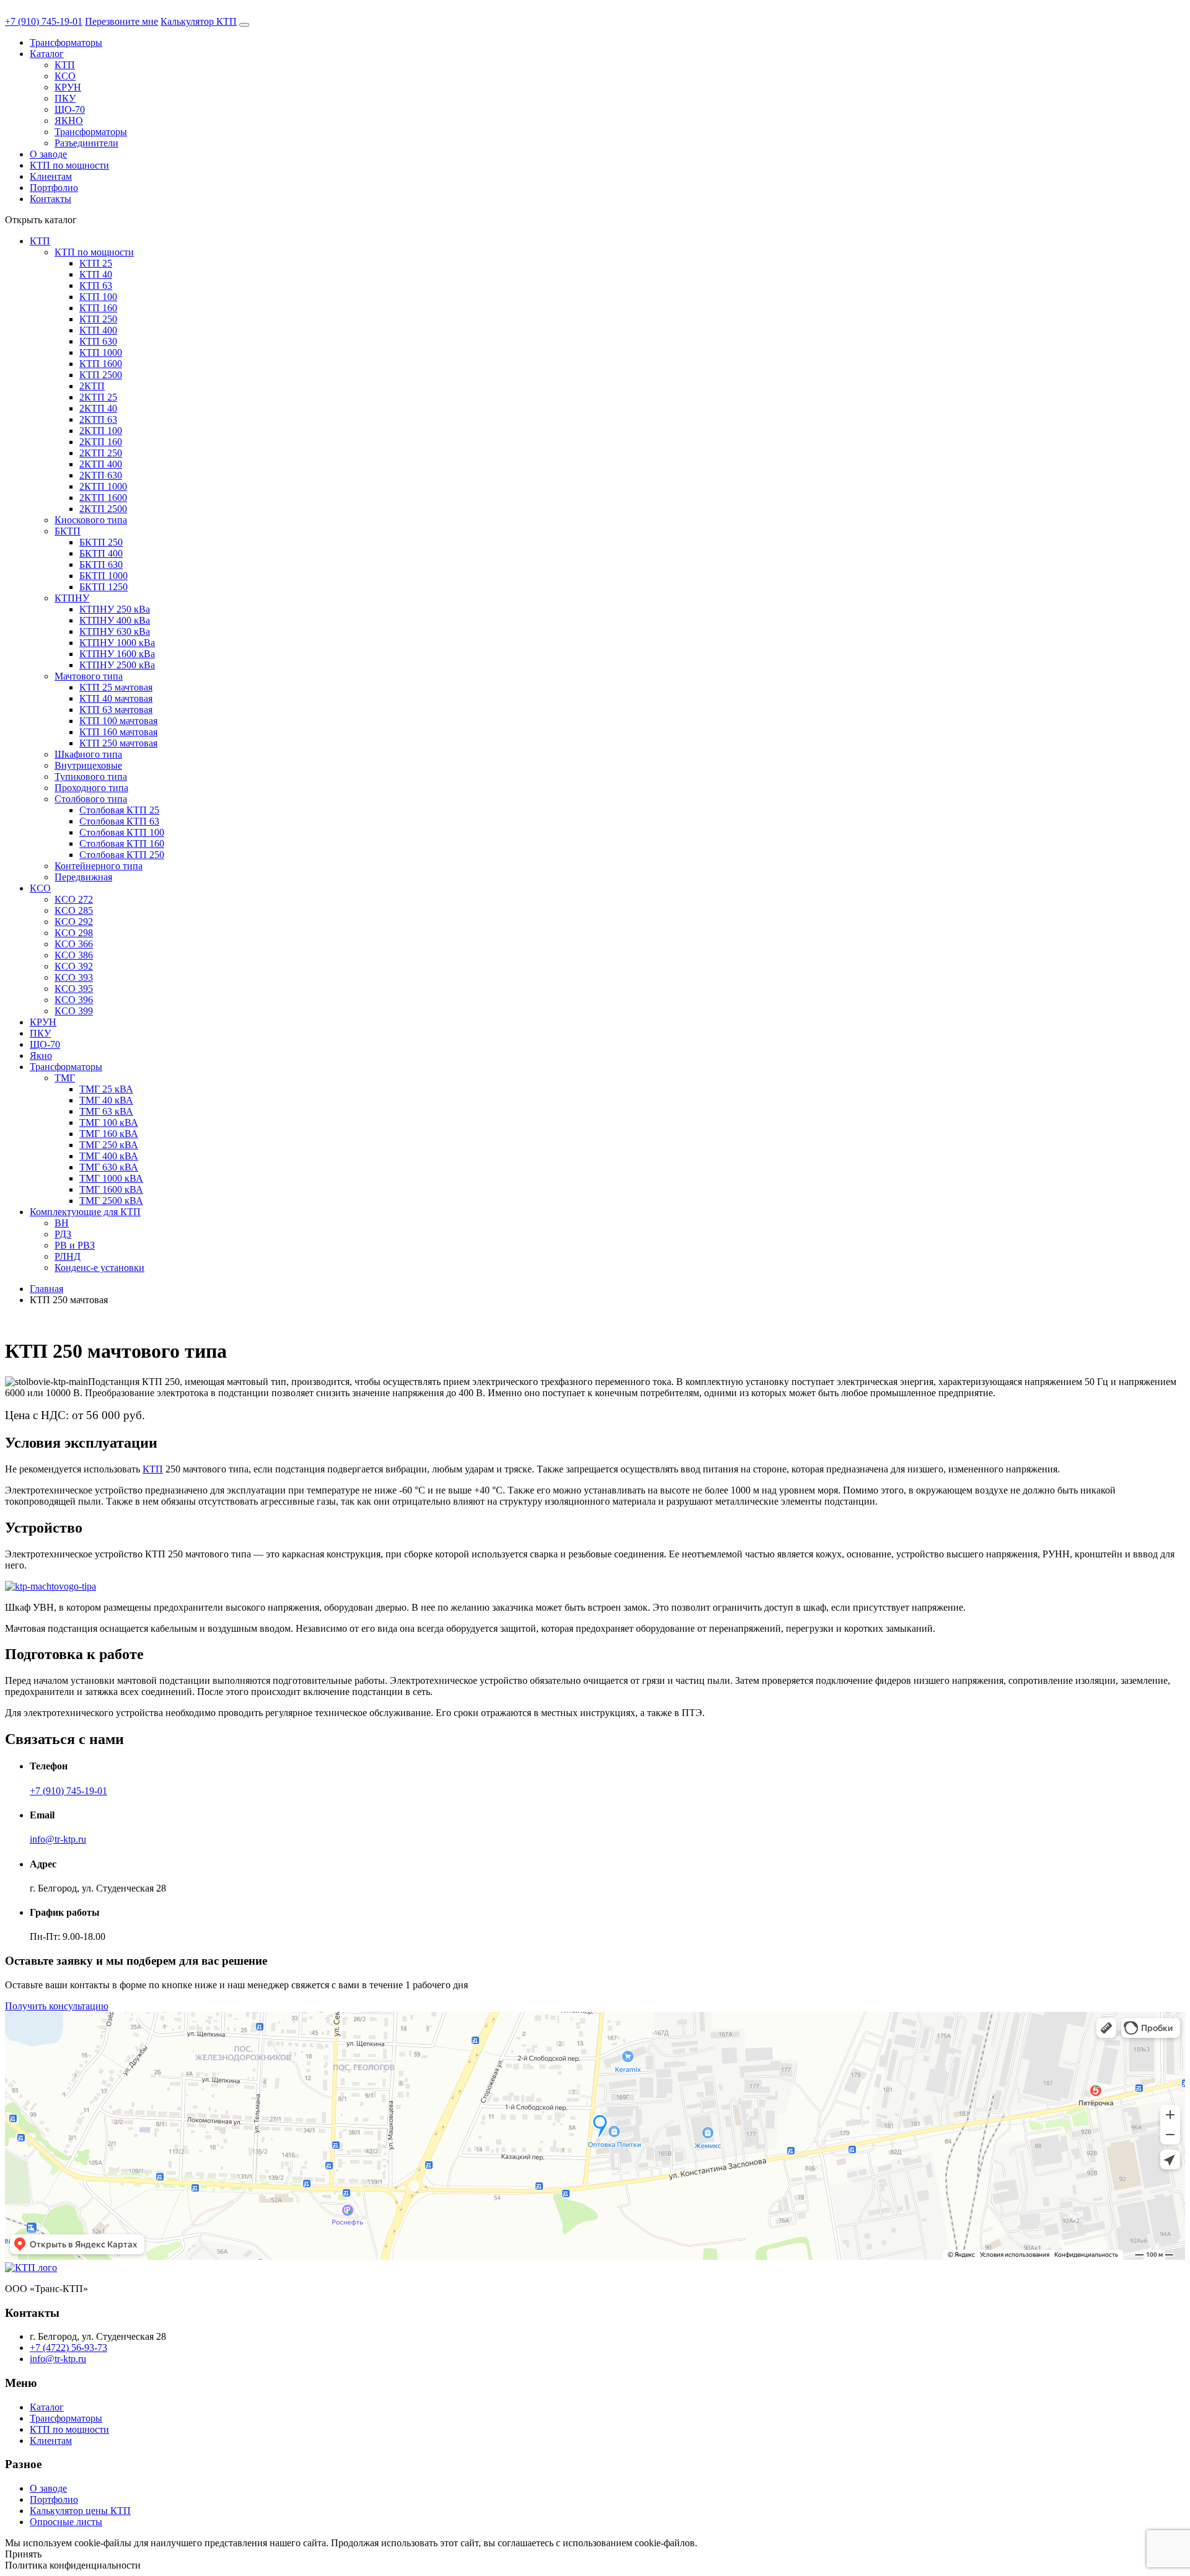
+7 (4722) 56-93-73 (68, 2348)
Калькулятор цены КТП (80, 2511)
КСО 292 (74, 922)
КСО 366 (74, 944)
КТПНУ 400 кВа (115, 620)
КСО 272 (74, 899)
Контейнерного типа (99, 866)
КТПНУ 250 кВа (115, 609)
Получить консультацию (57, 2006)
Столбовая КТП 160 (122, 843)
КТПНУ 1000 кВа (117, 643)
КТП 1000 (101, 352)
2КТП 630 (101, 475)
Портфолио (54, 188)
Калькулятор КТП (199, 21)
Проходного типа (91, 788)
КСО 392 (74, 966)
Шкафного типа (88, 754)
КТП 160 (98, 308)
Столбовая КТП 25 (119, 810)
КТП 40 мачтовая (116, 698)
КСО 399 (74, 1011)
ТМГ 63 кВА (106, 1111)
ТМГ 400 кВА (109, 1156)
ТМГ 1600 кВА (111, 1189)
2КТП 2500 (103, 509)
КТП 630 (98, 341)
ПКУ (65, 98)
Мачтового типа (89, 676)
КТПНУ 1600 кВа (117, 654)
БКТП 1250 (104, 587)
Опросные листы (66, 2522)
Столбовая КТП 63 (119, 821)
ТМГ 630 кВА (109, 1167)
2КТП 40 (98, 408)
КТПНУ (72, 598)
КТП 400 (98, 330)
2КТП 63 (98, 419)
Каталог (47, 54)
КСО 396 (74, 1000)
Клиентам (51, 176)
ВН (62, 1223)
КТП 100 (98, 297)
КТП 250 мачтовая (118, 743)
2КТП (92, 386)
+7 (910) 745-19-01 (44, 21)
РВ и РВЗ (75, 1245)
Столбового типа (91, 799)
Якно (41, 1056)
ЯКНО (69, 121)
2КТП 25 (98, 397)
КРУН (68, 87)
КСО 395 (74, 989)
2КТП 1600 (103, 498)
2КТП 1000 (103, 486)
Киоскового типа (91, 520)
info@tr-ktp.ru (58, 1839)
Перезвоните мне (121, 21)
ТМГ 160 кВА (109, 1134)
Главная (46, 1289)
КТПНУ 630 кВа (115, 631)
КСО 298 (74, 933)
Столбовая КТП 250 (122, 855)
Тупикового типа (91, 777)
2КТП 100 (101, 431)
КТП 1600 (101, 364)
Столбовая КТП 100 (122, 832)
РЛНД (68, 1256)
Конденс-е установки (99, 1268)
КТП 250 (98, 319)
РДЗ (63, 1234)
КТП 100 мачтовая (118, 721)
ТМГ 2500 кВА (111, 1201)
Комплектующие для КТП (85, 1212)
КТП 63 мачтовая (116, 710)
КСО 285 (74, 910)
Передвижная (83, 877)
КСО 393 (74, 977)
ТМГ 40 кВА (106, 1100)
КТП (65, 65)
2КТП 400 (101, 464)
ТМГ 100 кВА (109, 1122)
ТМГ (65, 1078)
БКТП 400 (101, 553)
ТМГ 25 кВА (106, 1089)
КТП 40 (96, 274)
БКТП (68, 531)
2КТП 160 (101, 442)
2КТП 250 (101, 453)
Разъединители (86, 143)
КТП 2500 (101, 375)
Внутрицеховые (88, 765)
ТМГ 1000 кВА (111, 1178)
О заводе (48, 154)
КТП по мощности (69, 165)
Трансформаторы (66, 42)
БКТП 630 (101, 564)
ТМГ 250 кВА (109, 1145)
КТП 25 (96, 263)
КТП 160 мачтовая (118, 732)
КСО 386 (74, 955)
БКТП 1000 (104, 576)
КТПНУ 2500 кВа (117, 665)
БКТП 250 (101, 542)
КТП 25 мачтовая (116, 687)
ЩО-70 (70, 109)
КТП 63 (96, 285)
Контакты (51, 199)
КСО (65, 76)
